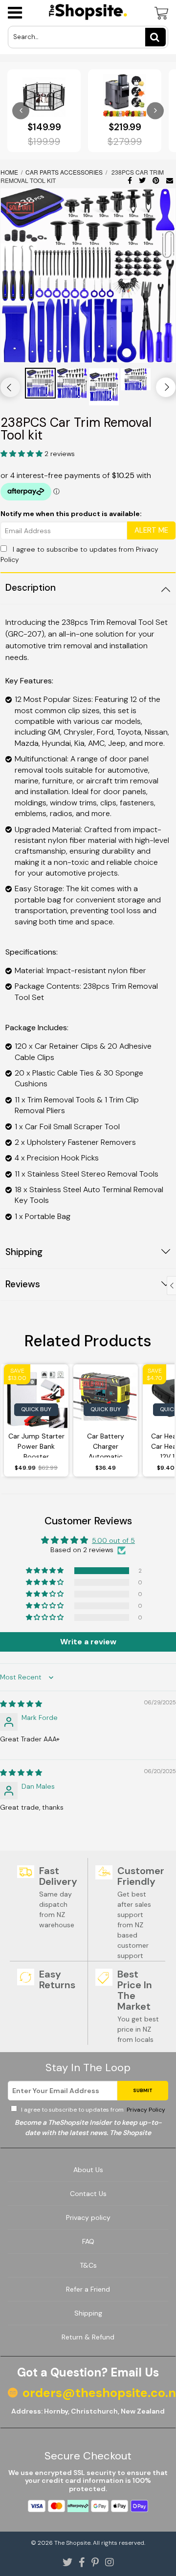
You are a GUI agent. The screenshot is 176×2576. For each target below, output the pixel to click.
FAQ (88, 2241)
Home (10, 172)
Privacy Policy (145, 2110)
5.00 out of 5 (113, 1540)
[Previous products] (21, 110)
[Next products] (155, 110)
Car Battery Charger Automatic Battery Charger (106, 1445)
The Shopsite (72, 2543)
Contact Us (88, 2194)
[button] (22, 454)
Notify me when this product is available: (71, 514)
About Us (88, 2170)
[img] (21, 1704)
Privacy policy (88, 2217)
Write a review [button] (88, 1642)
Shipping (88, 2313)
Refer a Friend (88, 2289)
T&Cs (88, 2265)
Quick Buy (36, 1409)
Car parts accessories (64, 172)
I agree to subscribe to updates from (92, 2110)
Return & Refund (88, 2337)
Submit (143, 2090)
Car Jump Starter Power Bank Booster (36, 1445)
